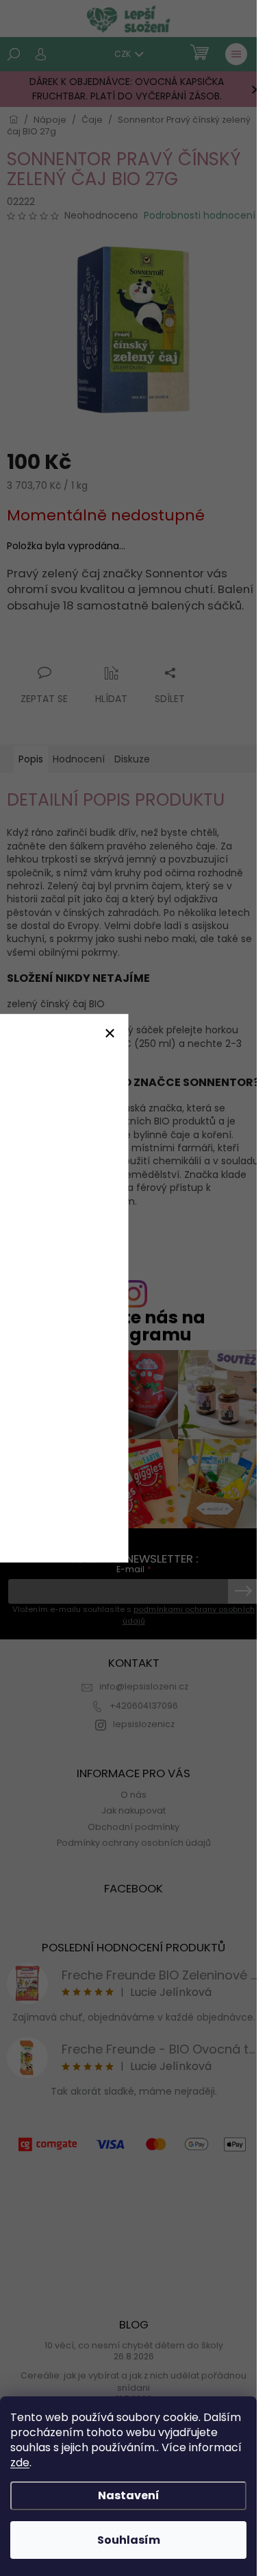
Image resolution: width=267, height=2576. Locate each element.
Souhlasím (129, 2540)
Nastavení (129, 2495)
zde (20, 2463)
